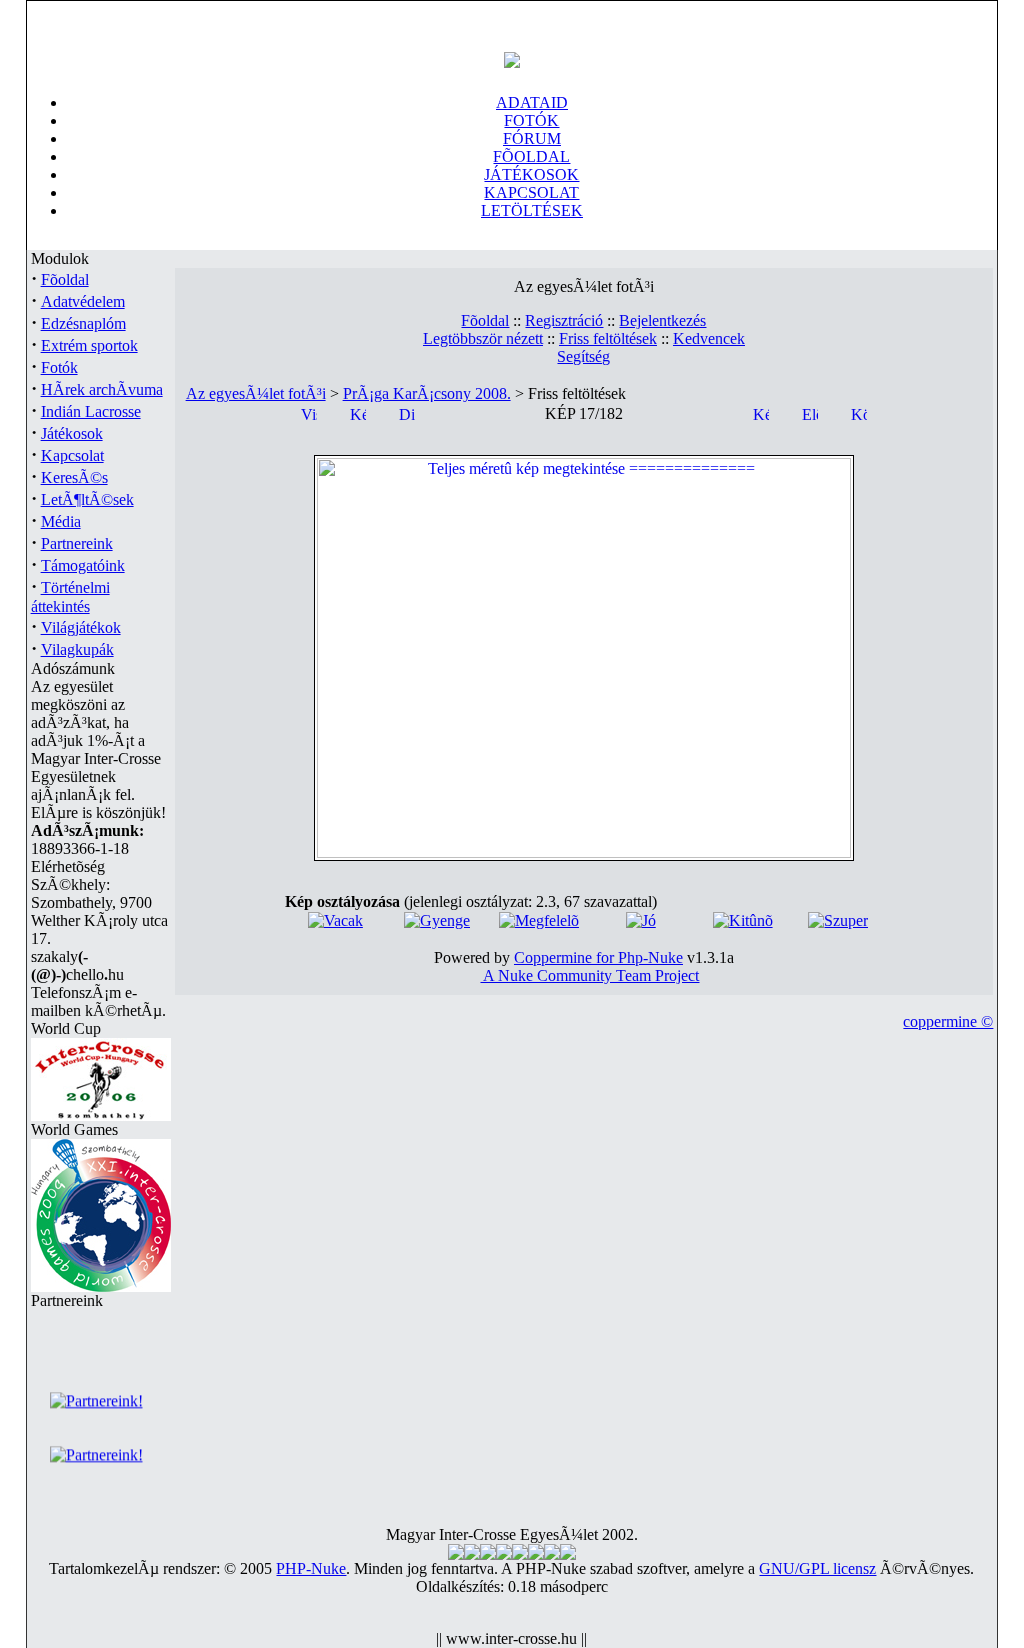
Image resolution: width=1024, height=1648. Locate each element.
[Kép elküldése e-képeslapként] (761, 412)
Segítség (583, 356)
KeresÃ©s (74, 477)
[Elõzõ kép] (810, 412)
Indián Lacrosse (91, 411)
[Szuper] (838, 920)
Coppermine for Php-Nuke (598, 957)
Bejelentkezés (662, 320)
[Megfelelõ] (539, 920)
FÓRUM (532, 138)
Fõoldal (65, 279)
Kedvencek (709, 338)
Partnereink (77, 543)
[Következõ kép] (859, 412)
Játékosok (72, 433)
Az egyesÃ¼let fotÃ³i (256, 393)
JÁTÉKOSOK (531, 174)
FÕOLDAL (531, 156)
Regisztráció (564, 320)
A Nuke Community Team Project (589, 975)
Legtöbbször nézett (483, 338)
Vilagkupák (77, 649)
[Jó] (641, 920)
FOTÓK (531, 120)
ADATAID (532, 102)
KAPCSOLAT (531, 192)
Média (61, 521)
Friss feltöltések (608, 338)
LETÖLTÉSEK (532, 210)
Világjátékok (81, 627)
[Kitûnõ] (743, 920)
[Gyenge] (437, 920)
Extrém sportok (89, 345)
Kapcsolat (72, 455)
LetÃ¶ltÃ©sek (87, 499)
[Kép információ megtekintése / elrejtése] (358, 412)
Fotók (59, 367)
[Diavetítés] (407, 412)
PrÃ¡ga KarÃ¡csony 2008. (427, 393)
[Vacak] (335, 920)
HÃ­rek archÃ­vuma (102, 389)
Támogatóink (83, 565)
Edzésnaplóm (83, 323)
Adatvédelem (83, 301)
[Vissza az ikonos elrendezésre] (309, 412)
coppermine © (948, 1021)
